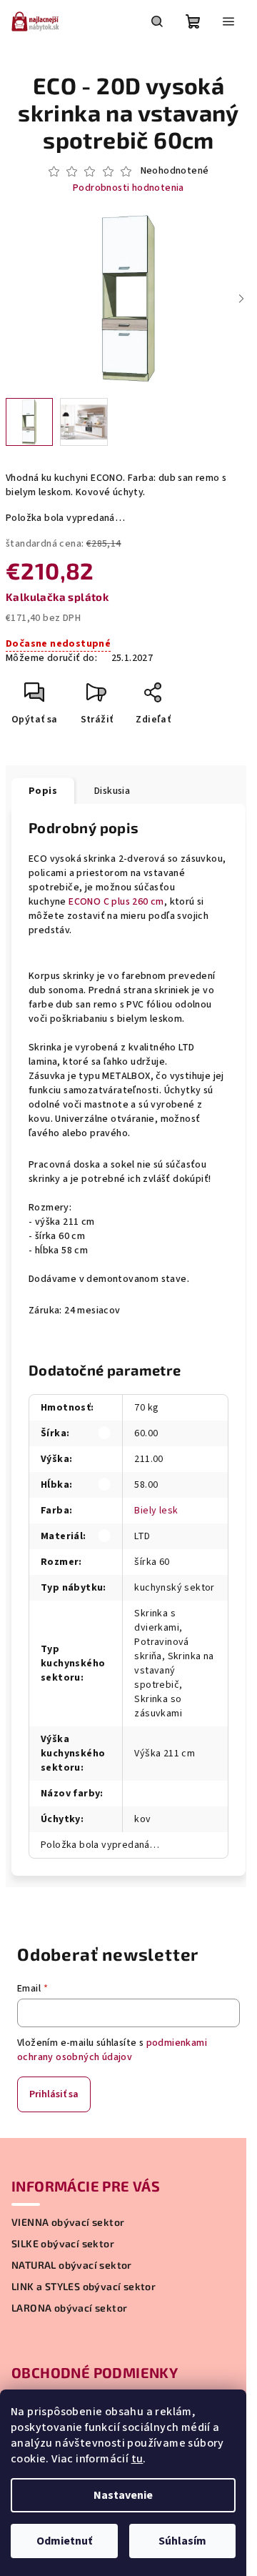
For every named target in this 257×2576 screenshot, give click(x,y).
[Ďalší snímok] (241, 299)
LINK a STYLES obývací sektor (84, 2287)
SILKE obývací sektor (63, 2244)
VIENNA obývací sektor (68, 2222)
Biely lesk (156, 1511)
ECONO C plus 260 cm (116, 902)
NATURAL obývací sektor (72, 2265)
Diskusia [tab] (112, 791)
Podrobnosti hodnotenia (128, 188)
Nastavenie (123, 2495)
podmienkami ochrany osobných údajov (112, 2050)
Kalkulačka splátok (57, 597)
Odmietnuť (64, 2541)
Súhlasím (182, 2541)
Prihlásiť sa (54, 2094)
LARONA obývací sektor (69, 2308)
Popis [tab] (43, 791)
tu (137, 2459)
